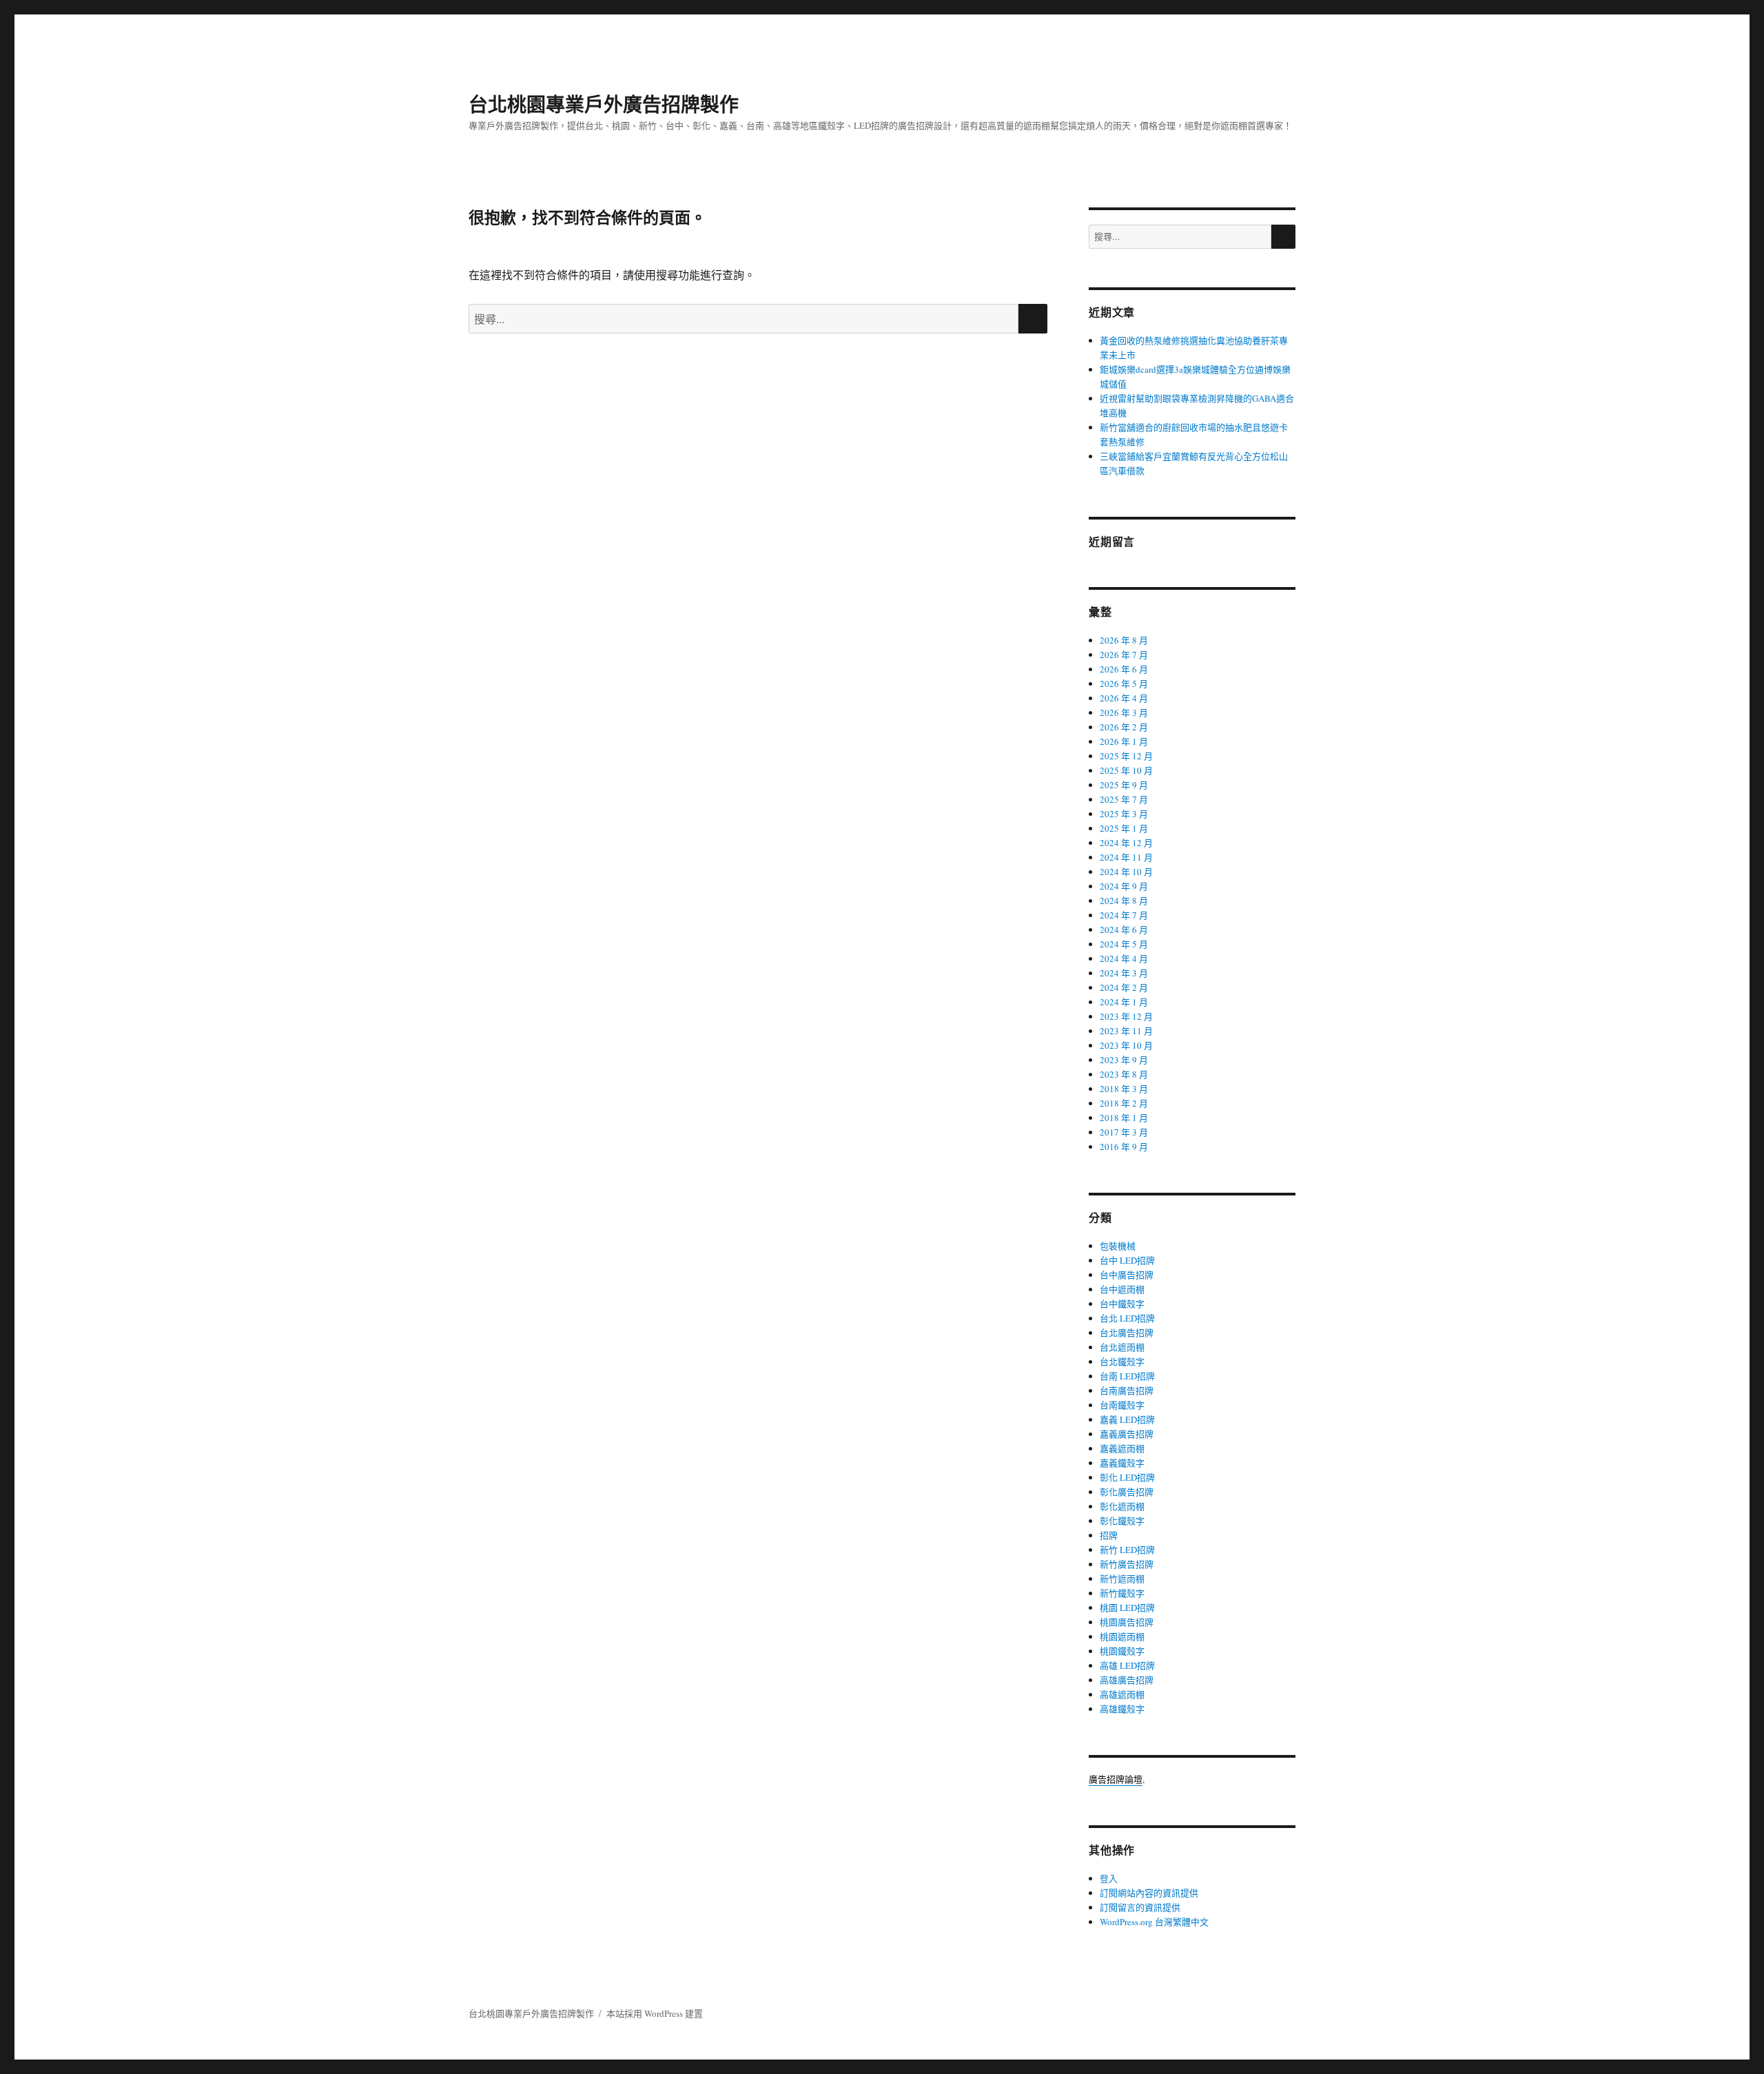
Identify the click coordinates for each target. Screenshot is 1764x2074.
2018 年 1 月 (1124, 1118)
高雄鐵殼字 (1122, 1709)
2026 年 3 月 (1124, 712)
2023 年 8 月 (1124, 1074)
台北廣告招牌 (1127, 1333)
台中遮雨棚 (1122, 1289)
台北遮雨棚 (1122, 1347)
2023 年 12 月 (1126, 1016)
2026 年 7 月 (1124, 655)
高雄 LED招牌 (1127, 1665)
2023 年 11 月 (1126, 1031)
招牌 (1109, 1535)
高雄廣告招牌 (1127, 1680)
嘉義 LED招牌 (1127, 1419)
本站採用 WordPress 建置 (655, 2013)
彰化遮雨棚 (1122, 1506)
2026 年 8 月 (1124, 640)
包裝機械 (1118, 1246)
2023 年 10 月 (1126, 1045)
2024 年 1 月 (1124, 1002)
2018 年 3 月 (1124, 1089)
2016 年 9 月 (1124, 1147)
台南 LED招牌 (1127, 1376)
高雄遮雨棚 (1122, 1694)
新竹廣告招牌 (1127, 1564)
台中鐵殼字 (1122, 1304)
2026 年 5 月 (1124, 684)
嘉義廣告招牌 (1127, 1434)
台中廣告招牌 (1127, 1275)
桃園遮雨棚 (1122, 1636)
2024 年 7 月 (1124, 915)
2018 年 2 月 (1124, 1103)
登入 (1109, 1878)
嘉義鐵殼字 (1122, 1463)
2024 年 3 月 (1124, 973)
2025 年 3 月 (1124, 814)
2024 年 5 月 (1124, 944)
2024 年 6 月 (1124, 930)
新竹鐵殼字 (1122, 1593)
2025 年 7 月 (1124, 799)
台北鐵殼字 (1122, 1362)
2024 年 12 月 (1126, 843)
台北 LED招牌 (1127, 1318)
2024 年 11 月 (1126, 857)
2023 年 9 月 (1124, 1060)
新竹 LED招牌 (1127, 1550)
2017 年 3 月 (1124, 1132)
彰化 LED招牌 (1127, 1477)
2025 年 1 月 (1124, 828)
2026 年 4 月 (1124, 698)
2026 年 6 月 (1124, 669)
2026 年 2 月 (1124, 727)
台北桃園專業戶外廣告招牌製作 (604, 104)
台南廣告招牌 (1127, 1390)
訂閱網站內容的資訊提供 (1149, 1893)
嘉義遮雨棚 (1122, 1448)
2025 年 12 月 (1126, 756)
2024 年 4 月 (1124, 958)
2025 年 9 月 (1124, 785)
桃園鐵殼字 (1122, 1651)
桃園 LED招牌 (1127, 1608)
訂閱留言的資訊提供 (1140, 1907)
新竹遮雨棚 (1122, 1579)
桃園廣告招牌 (1127, 1622)
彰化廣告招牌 (1127, 1492)
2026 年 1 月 (1124, 741)
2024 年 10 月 (1126, 872)
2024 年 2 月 (1124, 987)
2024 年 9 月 (1124, 886)
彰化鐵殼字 (1122, 1521)
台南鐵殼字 (1122, 1405)
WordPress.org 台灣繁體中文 (1154, 1922)
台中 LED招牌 (1127, 1260)
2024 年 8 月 (1124, 901)
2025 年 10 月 (1126, 770)
